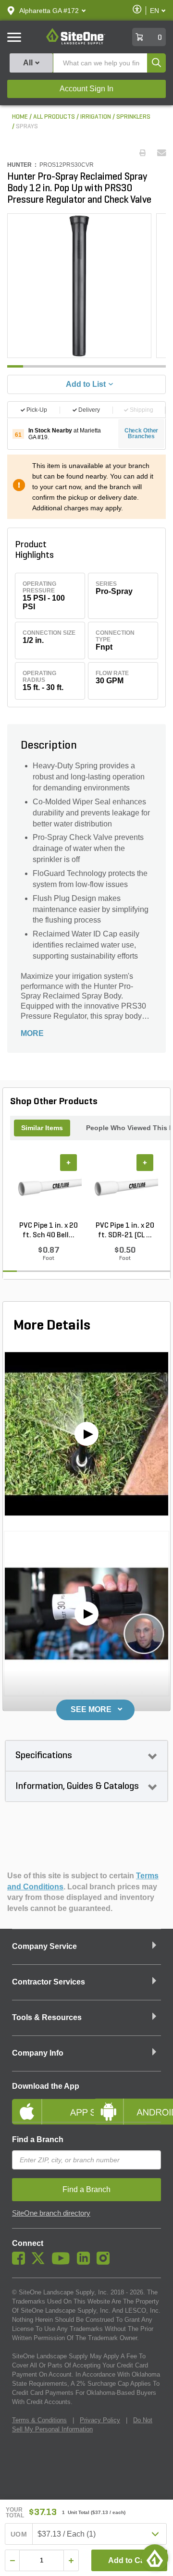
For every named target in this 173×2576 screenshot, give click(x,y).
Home (20, 117)
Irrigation (96, 117)
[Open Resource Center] (155, 2558)
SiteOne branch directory (51, 2213)
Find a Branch (38, 2139)
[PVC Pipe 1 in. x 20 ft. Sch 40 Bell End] (48, 1188)
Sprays (27, 127)
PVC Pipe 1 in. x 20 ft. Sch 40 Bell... (49, 1231)
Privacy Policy (100, 2420)
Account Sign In (86, 89)
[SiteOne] (76, 43)
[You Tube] (63, 2262)
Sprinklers (133, 117)
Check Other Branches (142, 433)
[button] (49, 11)
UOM (19, 2534)
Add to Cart (129, 2560)
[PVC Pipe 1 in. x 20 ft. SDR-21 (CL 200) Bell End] (125, 1188)
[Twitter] (41, 2262)
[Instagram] (105, 2262)
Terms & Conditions (39, 2420)
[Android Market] (127, 2104)
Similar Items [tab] (42, 1128)
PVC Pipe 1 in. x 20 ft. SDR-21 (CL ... (125, 1231)
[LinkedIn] (86, 2262)
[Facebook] (21, 2262)
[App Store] (46, 2104)
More (32, 1033)
